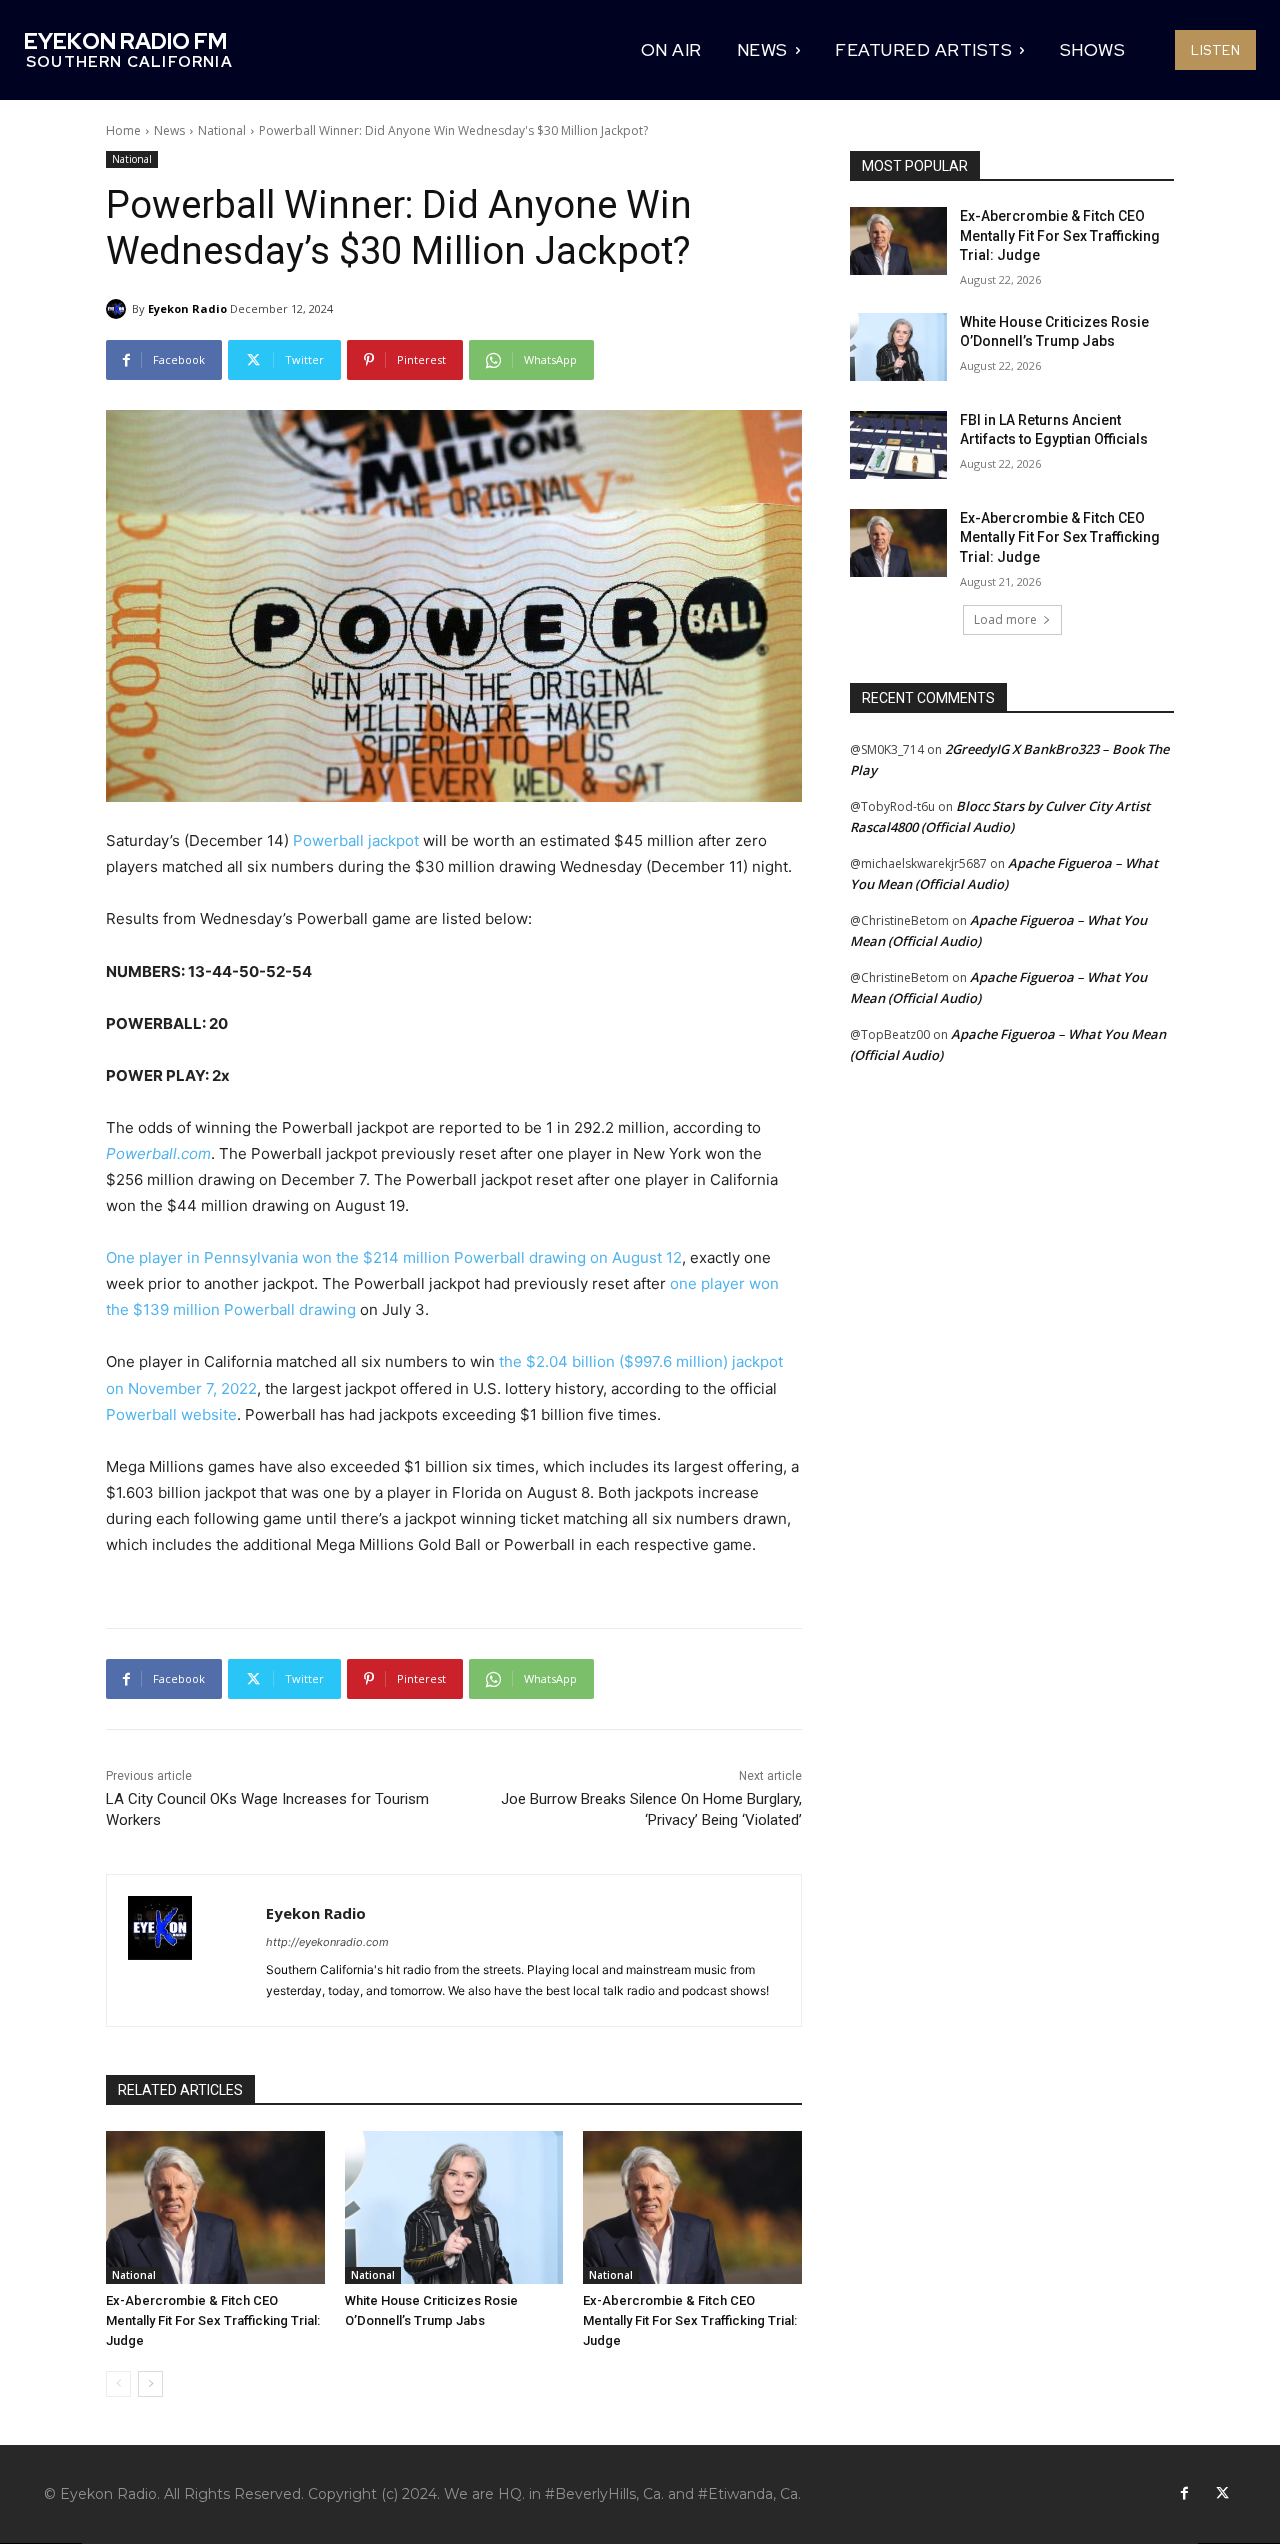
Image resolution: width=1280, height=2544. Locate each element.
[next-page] (150, 2384)
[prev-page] (118, 2384)
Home (123, 130)
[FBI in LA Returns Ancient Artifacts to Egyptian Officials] (898, 445)
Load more (1005, 619)
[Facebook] (1184, 2494)
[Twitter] (1222, 2494)
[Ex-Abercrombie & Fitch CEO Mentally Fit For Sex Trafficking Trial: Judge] (215, 2207)
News (169, 130)
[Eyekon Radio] (119, 309)
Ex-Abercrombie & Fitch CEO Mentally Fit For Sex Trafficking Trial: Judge (213, 2320)
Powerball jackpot (356, 840)
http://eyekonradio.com (327, 1942)
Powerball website (171, 1414)
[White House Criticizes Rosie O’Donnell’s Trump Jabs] (454, 2207)
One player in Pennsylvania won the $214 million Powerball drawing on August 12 (394, 1257)
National (222, 130)
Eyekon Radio (187, 308)
